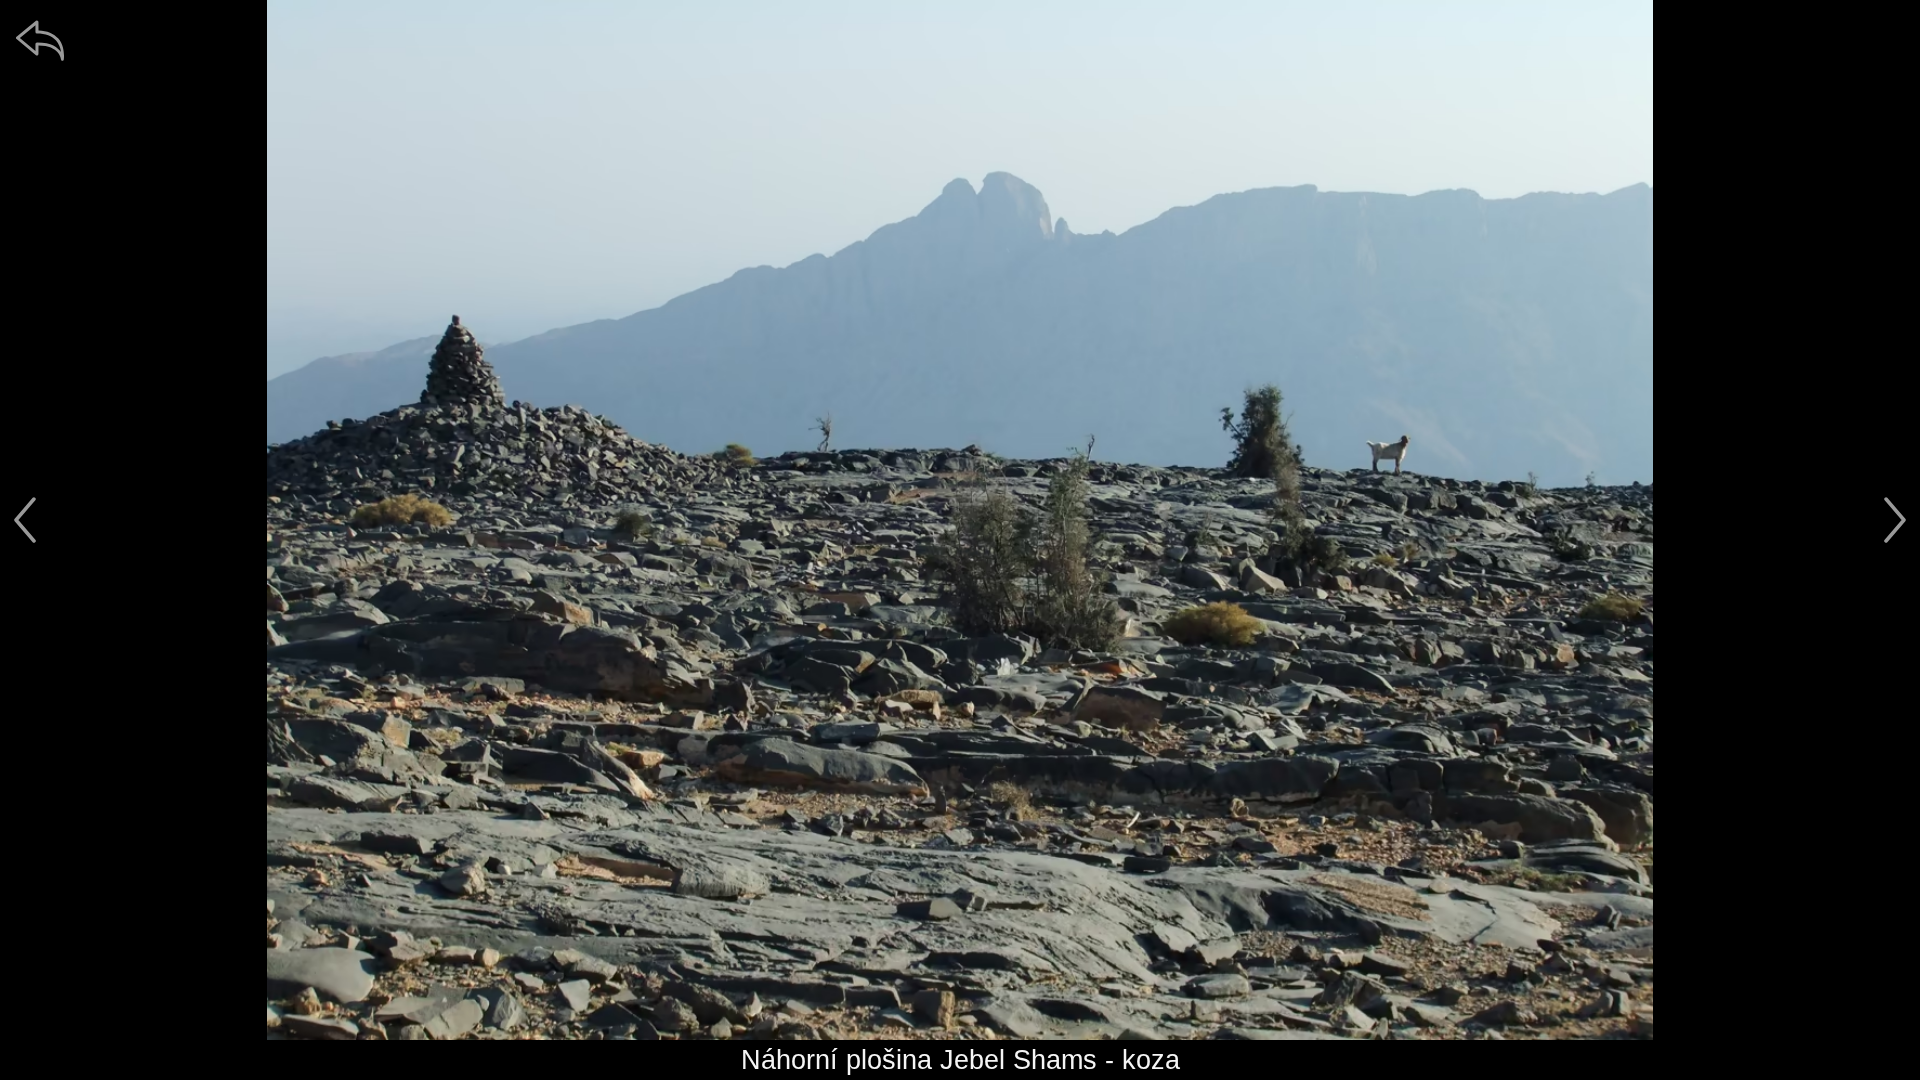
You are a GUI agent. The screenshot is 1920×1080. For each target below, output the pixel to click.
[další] (1895, 520)
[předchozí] (25, 520)
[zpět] (40, 40)
